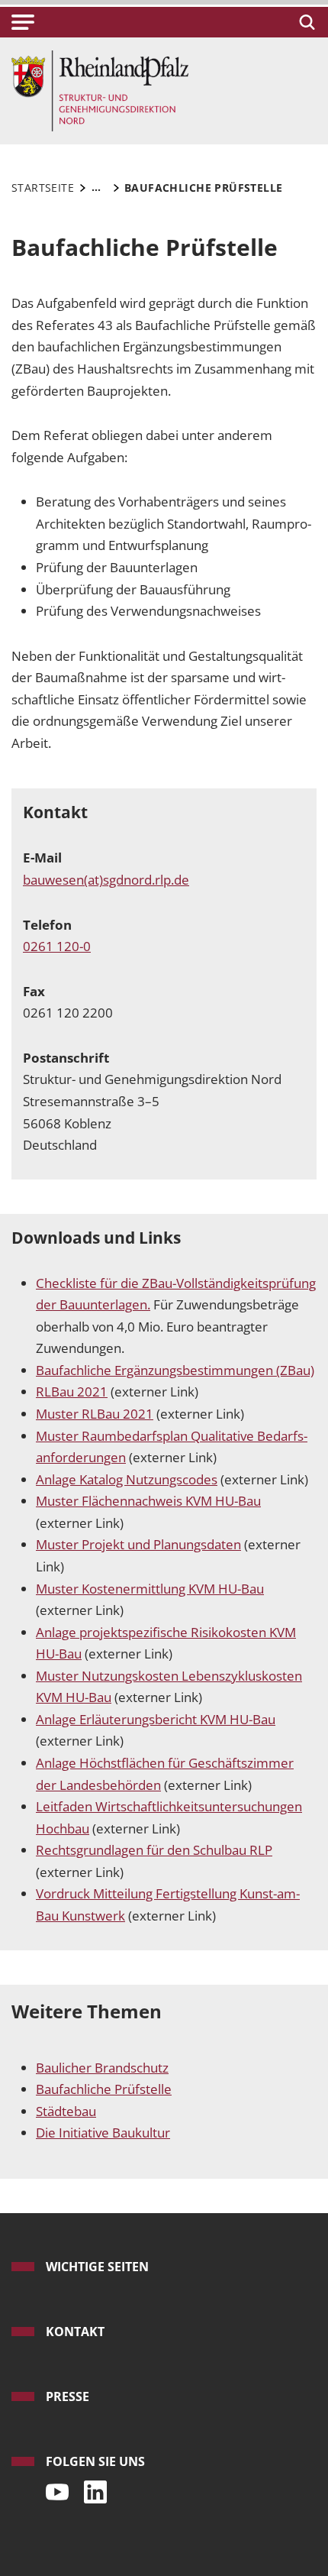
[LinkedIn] (92, 2488)
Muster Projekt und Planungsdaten (138, 1544)
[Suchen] (305, 22)
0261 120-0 (57, 946)
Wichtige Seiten (97, 2267)
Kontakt (75, 2332)
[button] (23, 22)
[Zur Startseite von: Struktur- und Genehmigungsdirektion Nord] (100, 90)
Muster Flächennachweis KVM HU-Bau (148, 1501)
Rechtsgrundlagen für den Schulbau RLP (154, 1850)
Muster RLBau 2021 (95, 1414)
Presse (68, 2396)
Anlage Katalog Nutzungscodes (127, 1479)
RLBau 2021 (72, 1392)
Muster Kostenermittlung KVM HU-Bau (150, 1589)
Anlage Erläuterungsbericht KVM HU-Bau (156, 1719)
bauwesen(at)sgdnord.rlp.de (106, 880)
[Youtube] (53, 2488)
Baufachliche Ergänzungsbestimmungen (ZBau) (175, 1370)
